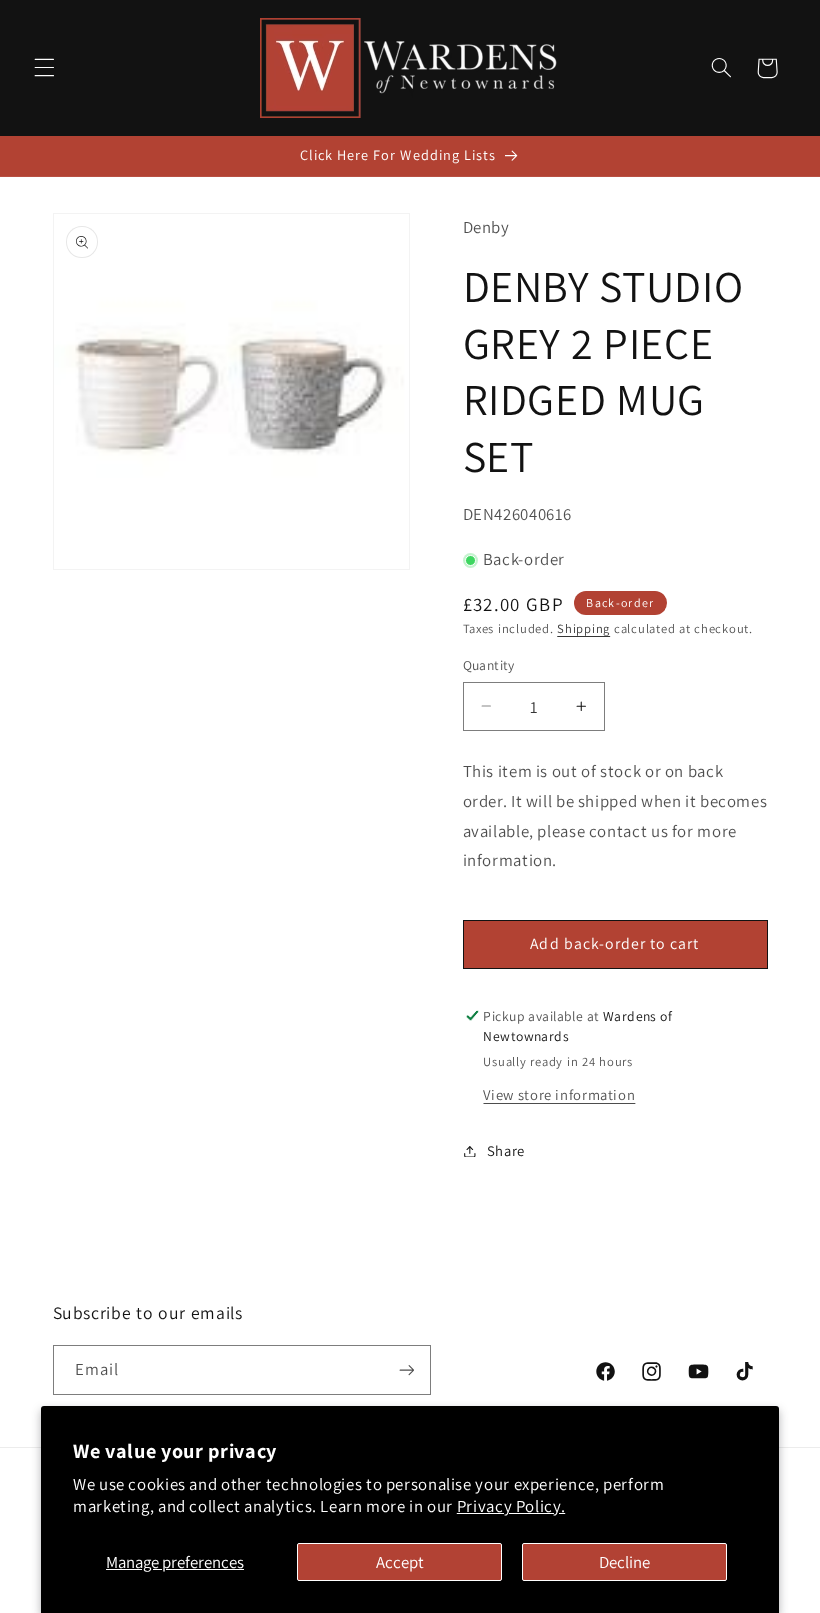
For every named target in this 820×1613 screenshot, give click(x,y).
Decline (624, 1562)
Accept (400, 1562)
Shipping (583, 628)
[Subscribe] (406, 1369)
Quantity (489, 665)
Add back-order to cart (614, 943)
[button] (44, 68)
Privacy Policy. (511, 1506)
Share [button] (506, 1150)
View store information (559, 1094)
